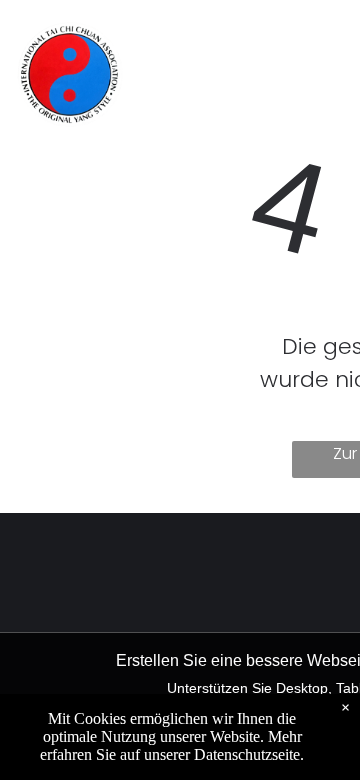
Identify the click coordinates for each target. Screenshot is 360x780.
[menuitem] (207, 41)
